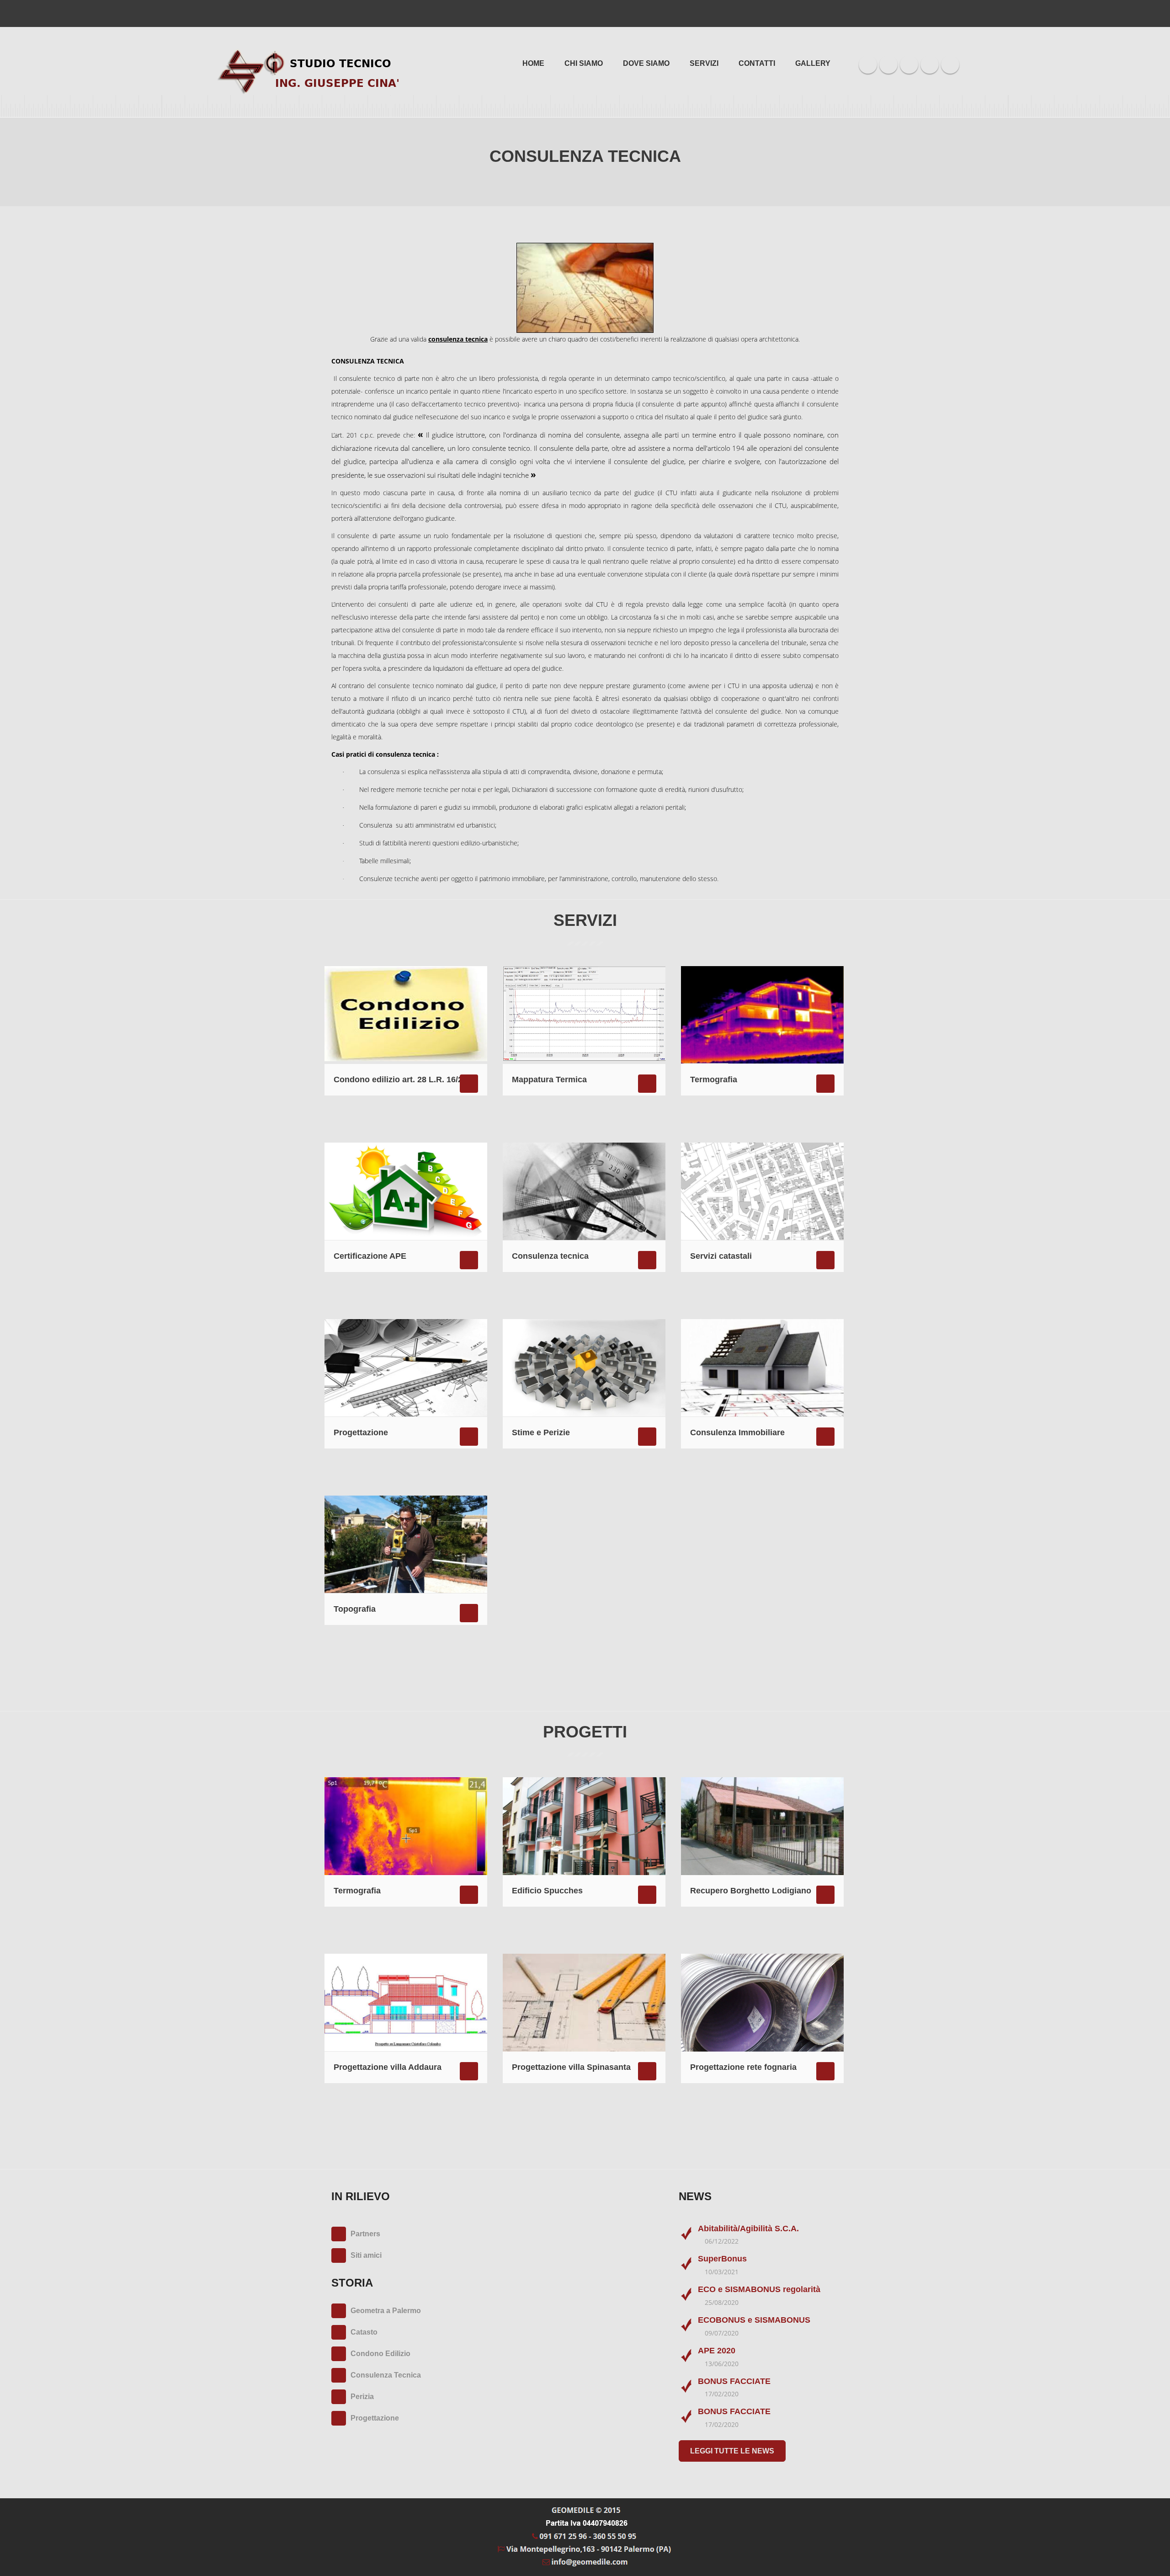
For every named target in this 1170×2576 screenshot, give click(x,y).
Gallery (813, 63)
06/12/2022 (722, 2241)
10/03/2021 (722, 2272)
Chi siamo (584, 63)
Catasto (364, 2332)
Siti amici (366, 2255)
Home (533, 63)
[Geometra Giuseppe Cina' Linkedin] (909, 64)
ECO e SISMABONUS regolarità (759, 2289)
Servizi (704, 63)
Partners (365, 2234)
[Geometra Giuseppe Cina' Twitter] (889, 64)
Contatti (757, 63)
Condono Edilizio (380, 2354)
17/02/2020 (722, 2394)
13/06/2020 (722, 2364)
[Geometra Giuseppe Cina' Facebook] (868, 64)
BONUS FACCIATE (734, 2381)
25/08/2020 (722, 2302)
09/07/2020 (722, 2333)
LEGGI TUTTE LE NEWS (732, 2451)
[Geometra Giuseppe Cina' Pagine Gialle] (950, 64)
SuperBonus (722, 2259)
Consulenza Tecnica (386, 2375)
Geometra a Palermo (386, 2311)
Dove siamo (646, 63)
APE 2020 (717, 2351)
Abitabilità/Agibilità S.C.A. (748, 2229)
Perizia (362, 2397)
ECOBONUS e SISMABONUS (754, 2320)
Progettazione (375, 2418)
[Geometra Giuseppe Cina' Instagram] (930, 64)
